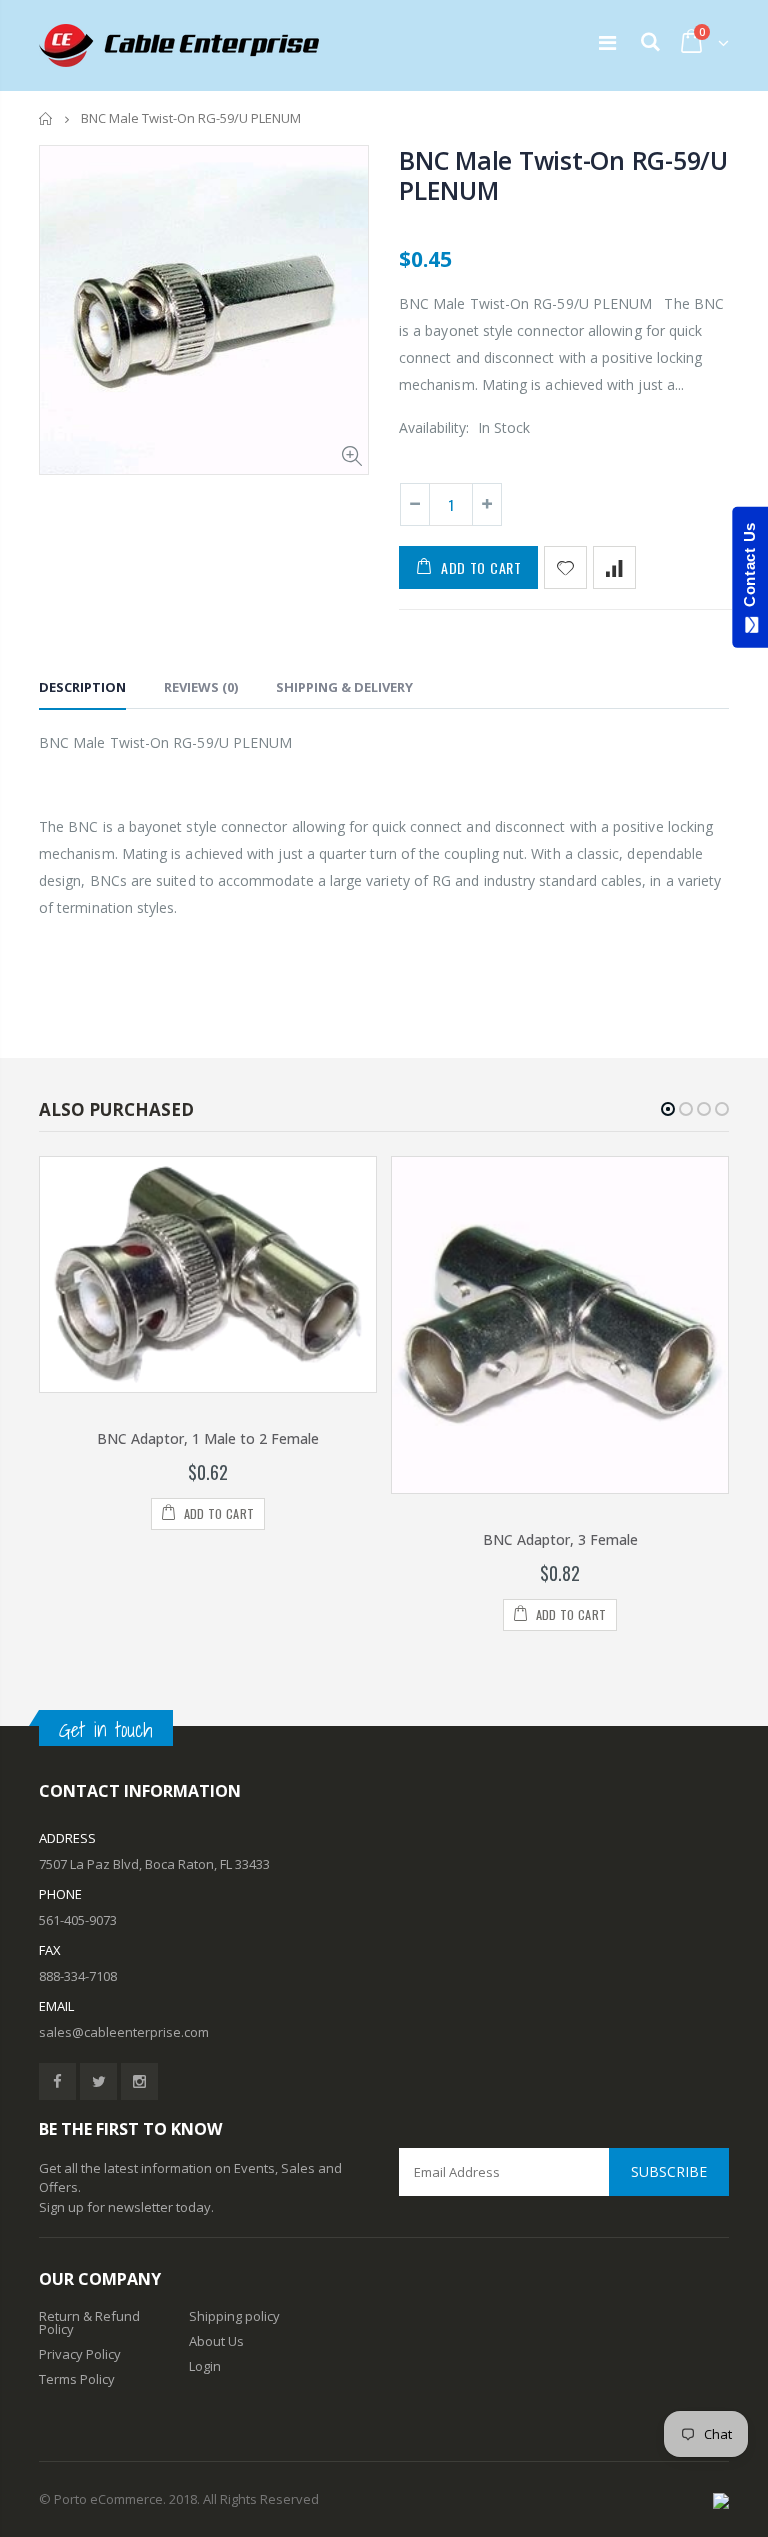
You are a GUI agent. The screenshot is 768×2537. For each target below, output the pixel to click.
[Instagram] (139, 2081)
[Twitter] (98, 2081)
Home (46, 118)
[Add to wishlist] (565, 567)
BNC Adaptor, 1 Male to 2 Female (208, 1438)
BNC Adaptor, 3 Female (560, 1539)
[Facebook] (57, 2081)
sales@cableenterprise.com (124, 2032)
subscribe (669, 2171)
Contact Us (749, 569)
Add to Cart (481, 567)
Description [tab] (82, 687)
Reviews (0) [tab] (201, 687)
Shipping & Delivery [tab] (344, 687)
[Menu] (607, 42)
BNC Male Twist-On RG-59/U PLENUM (563, 175)
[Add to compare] (614, 567)
